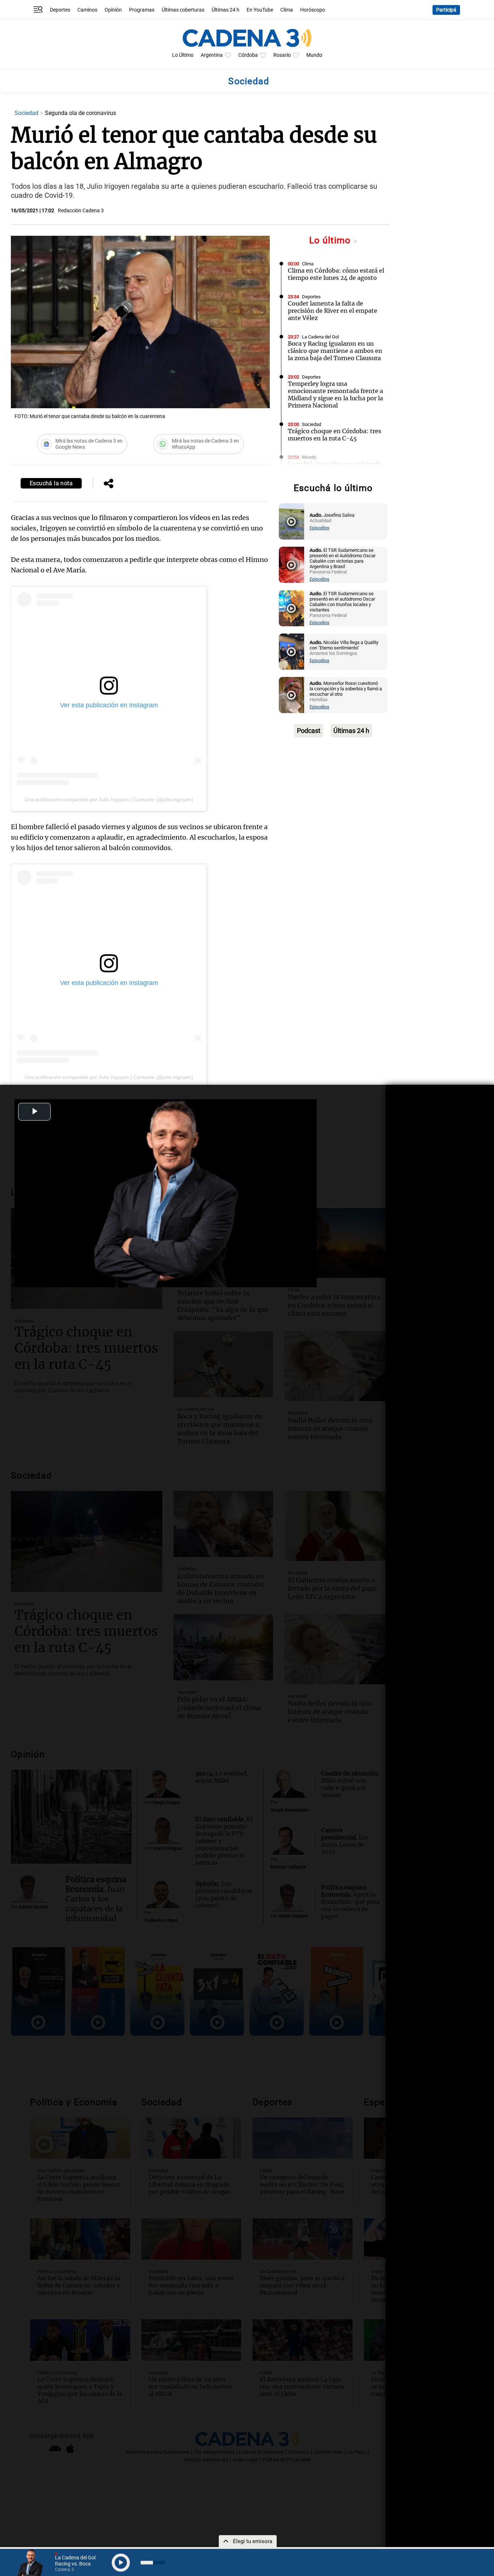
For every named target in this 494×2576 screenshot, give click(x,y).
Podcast (309, 731)
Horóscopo (313, 10)
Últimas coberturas (183, 10)
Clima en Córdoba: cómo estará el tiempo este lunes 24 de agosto (336, 274)
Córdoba (248, 55)
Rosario (282, 55)
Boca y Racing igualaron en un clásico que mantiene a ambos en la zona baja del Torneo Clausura (335, 351)
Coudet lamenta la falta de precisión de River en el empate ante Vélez (333, 311)
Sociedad (27, 113)
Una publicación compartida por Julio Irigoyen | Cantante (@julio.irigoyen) (109, 799)
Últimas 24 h (225, 10)
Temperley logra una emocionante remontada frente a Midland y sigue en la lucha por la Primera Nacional (335, 394)
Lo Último (183, 55)
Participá (446, 10)
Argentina (212, 55)
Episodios (320, 528)
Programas (142, 10)
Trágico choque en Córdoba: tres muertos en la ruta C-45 (335, 435)
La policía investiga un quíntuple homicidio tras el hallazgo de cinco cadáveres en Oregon (335, 471)
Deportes (60, 10)
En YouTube (260, 10)
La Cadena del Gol (320, 337)
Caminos (87, 10)
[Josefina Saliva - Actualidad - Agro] (291, 521)
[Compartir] (108, 484)
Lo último (331, 240)
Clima (287, 10)
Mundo (314, 55)
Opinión (113, 10)
